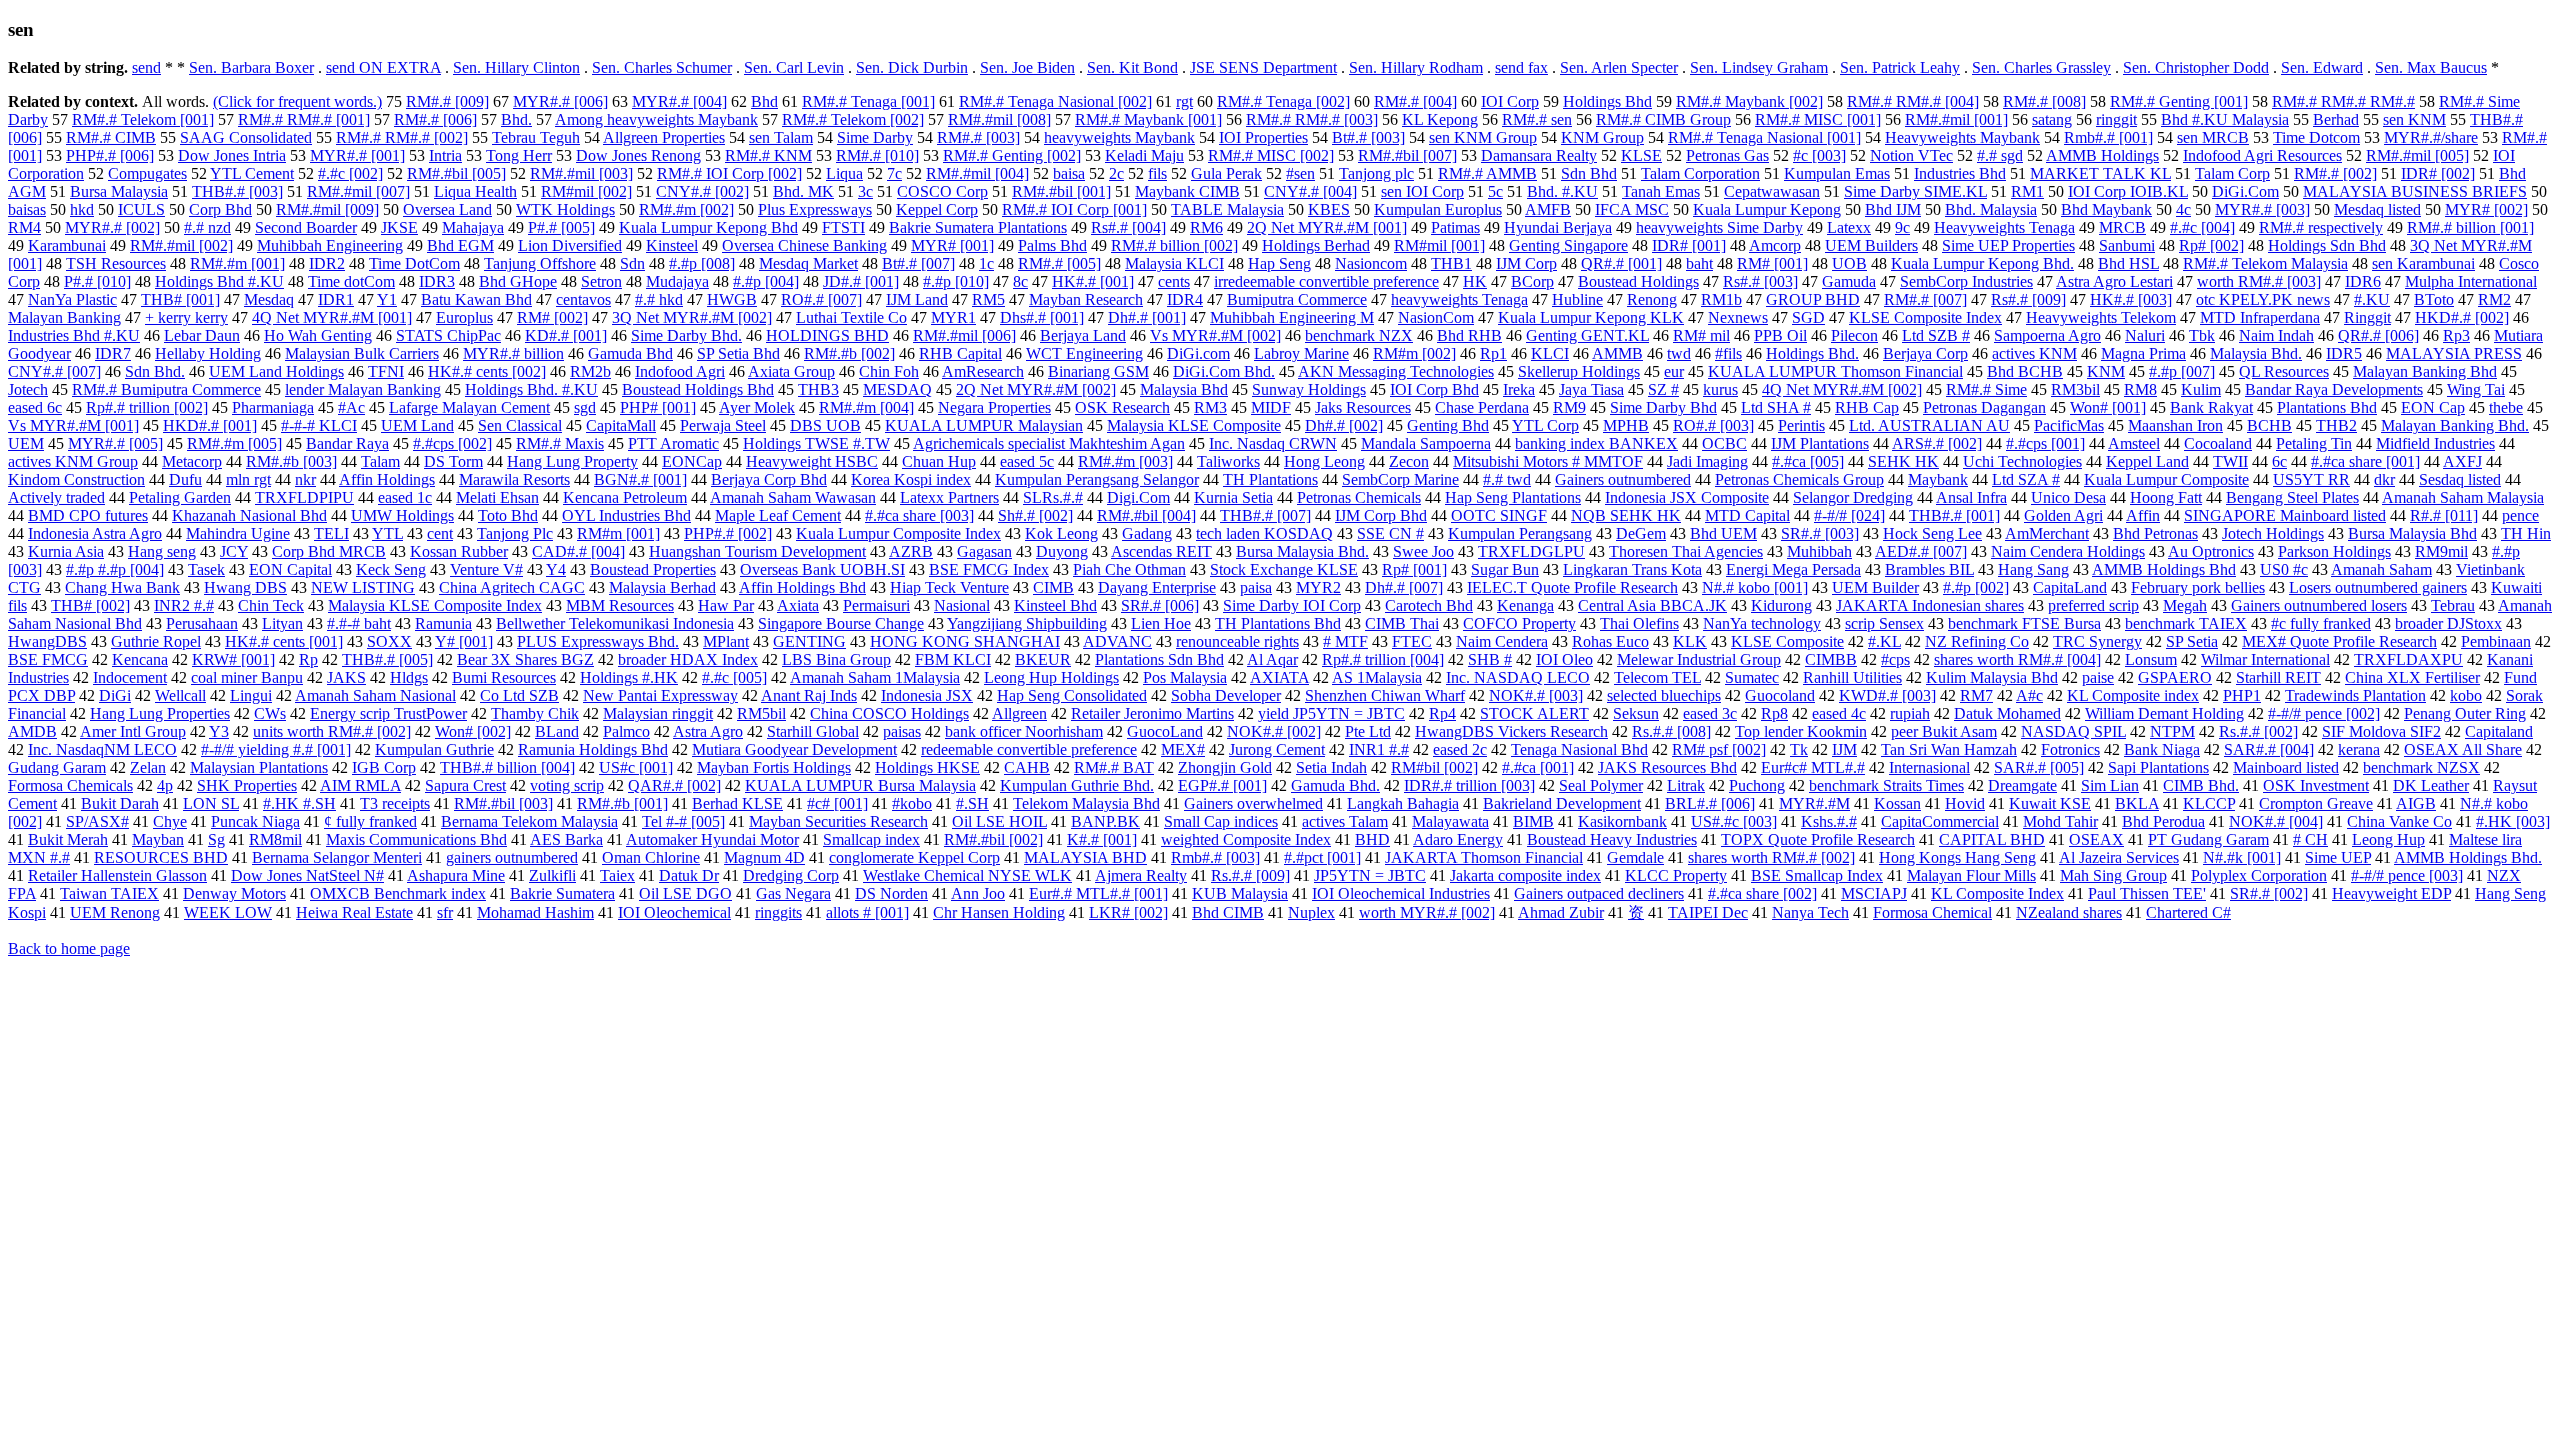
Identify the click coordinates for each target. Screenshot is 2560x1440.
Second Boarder (306, 227)
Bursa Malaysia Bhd (2412, 533)
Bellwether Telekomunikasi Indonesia (615, 623)
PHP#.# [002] (728, 533)
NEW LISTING (363, 587)
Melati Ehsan (497, 497)
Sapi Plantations (2158, 767)
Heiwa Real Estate (354, 912)
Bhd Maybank (2106, 209)
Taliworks (1228, 461)
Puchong (1757, 785)
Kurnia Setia (1233, 497)
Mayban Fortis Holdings (774, 767)
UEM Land (417, 425)
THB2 (2336, 425)
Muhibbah (1819, 551)
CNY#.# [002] (702, 191)
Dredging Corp (791, 875)
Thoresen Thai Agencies (1686, 551)
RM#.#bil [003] (503, 803)
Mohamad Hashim (535, 912)
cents (1174, 281)
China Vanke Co (2399, 821)
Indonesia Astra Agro (95, 533)
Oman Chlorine (651, 857)
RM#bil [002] (1434, 767)
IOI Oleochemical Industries (1401, 893)
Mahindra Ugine (238, 533)
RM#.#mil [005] (2417, 155)
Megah (2185, 605)
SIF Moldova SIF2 (2381, 731)
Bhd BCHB (2025, 371)
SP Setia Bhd (738, 353)
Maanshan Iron (2175, 425)
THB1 (1451, 263)
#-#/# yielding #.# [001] (276, 749)
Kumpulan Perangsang (1520, 533)
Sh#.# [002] (1035, 515)
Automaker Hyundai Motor (712, 839)
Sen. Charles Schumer (662, 67)
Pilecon (1854, 335)
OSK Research (1122, 407)
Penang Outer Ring (2465, 713)
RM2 (2494, 299)
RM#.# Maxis (560, 443)
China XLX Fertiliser (2412, 677)
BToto (2434, 299)
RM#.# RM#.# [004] (1913, 101)
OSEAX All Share (2463, 749)
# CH (2310, 839)
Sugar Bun (1505, 569)
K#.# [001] (1102, 839)
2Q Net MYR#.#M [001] (1327, 227)
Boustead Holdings (1638, 281)
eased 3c (1710, 713)
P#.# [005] (561, 227)
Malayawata (1450, 821)
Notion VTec (1911, 155)
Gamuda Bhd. (1335, 785)
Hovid (1965, 803)
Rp (308, 659)
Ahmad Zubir (1561, 912)
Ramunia (443, 623)
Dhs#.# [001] (1042, 317)
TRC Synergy (2097, 641)
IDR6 (2363, 281)
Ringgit (2367, 317)
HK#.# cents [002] (487, 371)
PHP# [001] (658, 407)
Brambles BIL (1929, 569)
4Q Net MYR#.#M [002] (1842, 389)
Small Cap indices (1221, 821)
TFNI (386, 371)
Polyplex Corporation (2259, 875)
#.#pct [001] (1322, 857)
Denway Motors (234, 893)
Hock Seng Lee (1932, 533)
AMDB (32, 731)
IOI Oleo (1564, 659)
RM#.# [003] (978, 137)
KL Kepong (1440, 119)
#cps (1895, 659)
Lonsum (2151, 659)
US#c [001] (636, 767)
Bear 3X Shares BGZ (525, 659)
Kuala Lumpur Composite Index (898, 533)
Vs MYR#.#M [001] (73, 425)
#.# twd (1507, 479)
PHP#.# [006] (110, 155)
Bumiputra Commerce (1297, 299)
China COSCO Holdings (889, 713)
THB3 (818, 389)
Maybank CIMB (1187, 191)
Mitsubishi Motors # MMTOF (1548, 461)
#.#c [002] (350, 173)
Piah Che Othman (1129, 569)
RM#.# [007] (1925, 299)
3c (865, 191)
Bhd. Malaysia (1991, 209)
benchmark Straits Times (1886, 785)
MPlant (726, 641)
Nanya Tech (1810, 912)
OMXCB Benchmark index (398, 893)
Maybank (1938, 479)
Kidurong (1781, 605)
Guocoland (1780, 695)
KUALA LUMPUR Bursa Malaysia (860, 785)
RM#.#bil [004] (1146, 515)
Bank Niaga (2162, 749)
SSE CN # (1390, 533)
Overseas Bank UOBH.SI (822, 569)
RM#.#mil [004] (977, 173)
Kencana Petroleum (625, 497)
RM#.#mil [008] (999, 119)
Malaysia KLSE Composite (1194, 425)
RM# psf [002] (1719, 749)
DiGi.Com (2245, 191)
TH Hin (2526, 533)
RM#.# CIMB (111, 137)
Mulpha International (2471, 281)
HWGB (732, 299)
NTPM (2172, 731)
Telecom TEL (1657, 677)
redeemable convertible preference (1029, 749)
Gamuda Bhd (630, 353)
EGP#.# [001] (1222, 785)
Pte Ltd (1368, 731)
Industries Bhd (1960, 173)
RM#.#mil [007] (358, 191)
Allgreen (1019, 713)
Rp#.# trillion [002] (147, 407)
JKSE (399, 227)
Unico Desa (2068, 497)
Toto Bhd (508, 515)
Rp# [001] (1414, 569)
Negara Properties (994, 407)
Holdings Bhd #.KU (219, 281)
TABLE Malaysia (1227, 209)
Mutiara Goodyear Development (794, 749)
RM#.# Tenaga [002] (1283, 101)
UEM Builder (1875, 587)
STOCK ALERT (1534, 713)
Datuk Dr (689, 875)
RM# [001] (1772, 263)
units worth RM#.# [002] (332, 731)
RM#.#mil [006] (964, 335)
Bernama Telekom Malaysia (529, 821)
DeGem (1641, 533)
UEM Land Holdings (276, 371)
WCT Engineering (1084, 353)
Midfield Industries (2435, 443)
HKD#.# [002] (2462, 317)
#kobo (912, 803)
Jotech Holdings (2273, 533)
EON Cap (2433, 407)
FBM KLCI (953, 659)
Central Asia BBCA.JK (1652, 605)
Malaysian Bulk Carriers (362, 353)
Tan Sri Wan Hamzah (1949, 749)
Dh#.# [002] (1344, 425)
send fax (1521, 67)
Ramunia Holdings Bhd (593, 749)
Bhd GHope (518, 281)
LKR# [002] (1128, 912)
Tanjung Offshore (540, 263)
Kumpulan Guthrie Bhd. (1077, 785)
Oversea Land (447, 209)
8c (1020, 281)
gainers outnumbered (512, 857)
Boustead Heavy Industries (1612, 839)
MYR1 (953, 317)
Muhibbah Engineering (330, 245)
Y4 (556, 569)
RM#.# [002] (2335, 173)
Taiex (617, 875)
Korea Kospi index (911, 479)
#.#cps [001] (2045, 443)
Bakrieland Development (1562, 803)
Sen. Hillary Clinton (516, 67)
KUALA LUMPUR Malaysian (984, 425)
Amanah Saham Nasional (375, 695)
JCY (234, 551)
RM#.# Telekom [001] (143, 119)
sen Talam (781, 137)
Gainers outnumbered (1623, 479)
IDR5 (2344, 353)
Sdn (632, 263)
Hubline (1577, 299)
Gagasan (984, 551)
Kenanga (1525, 605)
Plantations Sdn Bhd (1159, 659)
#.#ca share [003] (919, 515)
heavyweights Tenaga (1459, 299)
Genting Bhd (1448, 425)
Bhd (764, 101)
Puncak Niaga (255, 821)
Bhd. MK (803, 191)
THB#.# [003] (237, 191)
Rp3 (2456, 335)
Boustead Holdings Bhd (698, 389)
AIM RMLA (360, 785)
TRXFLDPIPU (304, 497)
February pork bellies (2198, 587)
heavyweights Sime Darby (1719, 227)
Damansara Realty (1539, 155)
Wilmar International (2265, 659)
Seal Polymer (1601, 785)
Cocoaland (2218, 443)
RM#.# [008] (2044, 101)
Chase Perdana (1482, 407)
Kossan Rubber (459, 551)
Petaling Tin (2314, 443)
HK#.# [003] (2131, 299)
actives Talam (1345, 821)
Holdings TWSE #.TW (816, 443)
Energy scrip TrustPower (388, 713)
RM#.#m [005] (234, 443)
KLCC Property (1676, 875)
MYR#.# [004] (679, 101)
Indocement (130, 677)
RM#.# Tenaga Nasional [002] (1055, 101)
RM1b (1721, 299)
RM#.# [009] (447, 101)
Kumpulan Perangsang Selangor (1097, 479)
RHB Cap (1867, 407)
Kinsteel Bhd (1055, 605)
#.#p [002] (1976, 587)
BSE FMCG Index (989, 569)
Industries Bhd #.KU (74, 335)
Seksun (1636, 713)
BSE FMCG (48, 659)
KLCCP (2209, 803)
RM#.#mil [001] (1956, 119)
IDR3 (437, 281)
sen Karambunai (2423, 263)
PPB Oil (1780, 335)
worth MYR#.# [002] (1427, 912)
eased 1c (405, 497)
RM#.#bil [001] (1061, 191)
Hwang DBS (245, 587)
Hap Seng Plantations (1513, 497)
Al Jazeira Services (2119, 857)
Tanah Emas (1661, 191)
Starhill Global (813, 731)
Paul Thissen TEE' (2147, 893)
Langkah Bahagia (1403, 803)
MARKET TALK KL (2100, 173)
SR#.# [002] (2269, 893)
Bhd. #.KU (1562, 191)
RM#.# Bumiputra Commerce (166, 389)
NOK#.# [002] (1274, 731)
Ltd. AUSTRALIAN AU (1929, 425)
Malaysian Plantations (259, 767)
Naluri (2145, 335)
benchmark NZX (1359, 335)
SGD (1808, 317)
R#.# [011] (2444, 515)
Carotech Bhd (1429, 605)
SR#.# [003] (1820, 533)
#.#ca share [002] (1762, 893)
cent (440, 533)
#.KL (1884, 641)
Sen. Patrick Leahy (1900, 67)
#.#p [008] (702, 263)
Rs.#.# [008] (1671, 731)
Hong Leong (1324, 461)
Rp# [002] (2211, 245)
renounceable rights (1237, 641)
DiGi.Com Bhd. (1224, 371)
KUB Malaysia (1240, 893)
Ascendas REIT (1161, 551)
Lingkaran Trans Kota (1632, 569)
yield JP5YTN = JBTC (1331, 713)
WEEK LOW (228, 912)
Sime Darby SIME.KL (1915, 191)
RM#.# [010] (877, 155)
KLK (1690, 641)
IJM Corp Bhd (1381, 515)
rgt (1184, 101)
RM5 (988, 299)
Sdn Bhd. (155, 371)
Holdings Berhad (1316, 245)
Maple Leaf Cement (778, 515)
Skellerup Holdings (1579, 371)
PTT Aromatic (673, 443)
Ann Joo (978, 893)
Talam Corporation (1700, 173)
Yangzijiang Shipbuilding (1027, 623)
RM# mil (1701, 335)
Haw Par (726, 605)
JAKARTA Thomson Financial (1484, 857)
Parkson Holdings (2334, 551)
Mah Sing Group (2113, 875)
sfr (445, 912)
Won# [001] (2108, 407)
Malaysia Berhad (662, 587)
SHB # (1490, 659)
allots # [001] (867, 912)
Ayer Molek (757, 407)
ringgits (778, 912)
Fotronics (2070, 749)
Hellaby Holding (208, 353)
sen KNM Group (1483, 137)
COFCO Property (1519, 623)
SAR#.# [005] (2039, 767)
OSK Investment (2316, 785)
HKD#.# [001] (210, 425)
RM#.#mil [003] (581, 173)
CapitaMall (621, 425)
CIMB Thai (1402, 623)
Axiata (798, 605)
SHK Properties (247, 785)
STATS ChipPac (448, 335)
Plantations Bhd (2327, 407)
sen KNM (2414, 119)
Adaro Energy (1458, 839)
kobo (2466, 695)
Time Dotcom (2316, 137)
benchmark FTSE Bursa (2024, 623)
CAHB (1027, 767)
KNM (2106, 371)
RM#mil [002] (586, 191)
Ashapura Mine (456, 875)
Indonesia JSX (927, 695)
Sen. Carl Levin (794, 67)
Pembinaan (2496, 641)
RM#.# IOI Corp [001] (1074, 209)
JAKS (346, 677)
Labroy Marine (1301, 353)
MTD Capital (1747, 515)
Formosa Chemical (1932, 912)
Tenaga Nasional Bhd (1579, 749)
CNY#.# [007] (54, 371)
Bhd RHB (1469, 335)
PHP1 (2242, 695)
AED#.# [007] (1921, 551)
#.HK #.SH (299, 803)
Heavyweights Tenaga (2004, 227)
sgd (585, 407)
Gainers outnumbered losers (2319, 605)
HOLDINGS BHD (827, 335)
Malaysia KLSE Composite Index (435, 605)
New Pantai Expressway (660, 695)
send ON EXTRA (383, 67)
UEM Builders (1871, 245)
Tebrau (2453, 605)
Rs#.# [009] (2028, 299)
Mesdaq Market (808, 263)
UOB (1849, 263)
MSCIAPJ (1874, 893)
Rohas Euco (1610, 641)
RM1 (2027, 191)
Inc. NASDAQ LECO (1518, 677)
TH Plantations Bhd (1278, 623)
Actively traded (56, 497)
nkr (305, 479)
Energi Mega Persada (1793, 569)
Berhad (2336, 119)
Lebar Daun (202, 335)
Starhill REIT (2278, 677)
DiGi (115, 695)
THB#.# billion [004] (507, 767)
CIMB (1053, 587)
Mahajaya (473, 227)
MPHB (1626, 425)
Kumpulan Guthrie (434, 749)
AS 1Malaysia (1377, 677)
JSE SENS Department (1263, 67)
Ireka (1519, 389)
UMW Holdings (402, 515)
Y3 (219, 731)
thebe (2506, 407)
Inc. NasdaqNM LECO (102, 749)
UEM (26, 443)
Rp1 (1493, 353)
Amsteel (2134, 443)
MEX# (1183, 749)
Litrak (1686, 785)
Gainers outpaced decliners (1599, 893)
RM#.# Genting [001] (2179, 101)
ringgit (2116, 119)
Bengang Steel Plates (2292, 497)
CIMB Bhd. (2201, 785)
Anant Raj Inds (809, 695)
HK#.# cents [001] (284, 641)
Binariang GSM (1098, 371)
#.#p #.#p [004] (115, 569)
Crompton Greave (2316, 803)
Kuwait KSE (2050, 803)
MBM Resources (620, 605)
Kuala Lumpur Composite (2166, 479)
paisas (902, 731)
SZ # (1663, 389)
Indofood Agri (680, 371)
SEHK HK (1903, 461)
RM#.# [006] (435, 119)
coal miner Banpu (247, 677)
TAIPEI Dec (1708, 912)
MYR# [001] (952, 245)
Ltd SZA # (2026, 479)
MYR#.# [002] (112, 227)
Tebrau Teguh (536, 137)
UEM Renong (115, 912)
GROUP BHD (1813, 299)
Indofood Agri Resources (2262, 155)
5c (1495, 191)
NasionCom (1436, 317)
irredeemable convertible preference (1326, 281)
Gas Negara (793, 893)
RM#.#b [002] (849, 353)
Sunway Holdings (1309, 389)
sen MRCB (2213, 137)
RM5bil (761, 713)
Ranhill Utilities (1852, 677)
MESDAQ (897, 389)
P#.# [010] (97, 281)
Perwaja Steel (723, 425)
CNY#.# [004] (1310, 191)
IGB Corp (384, 767)
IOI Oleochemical (674, 912)
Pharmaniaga (273, 407)
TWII (2230, 461)
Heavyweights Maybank (1962, 137)
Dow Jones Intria (232, 155)
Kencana (140, 659)
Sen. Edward (2322, 67)
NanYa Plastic (72, 299)
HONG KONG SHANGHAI (965, 641)
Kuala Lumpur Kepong (1767, 209)
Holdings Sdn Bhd (2327, 245)
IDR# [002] (2438, 173)
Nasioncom (1371, 263)
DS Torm (453, 461)
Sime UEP (2338, 857)
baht (1699, 263)
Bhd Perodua (2163, 821)
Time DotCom (414, 263)
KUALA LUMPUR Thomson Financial (1835, 371)
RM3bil (2075, 389)
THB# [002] (90, 605)
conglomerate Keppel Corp (914, 857)
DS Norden (891, 893)
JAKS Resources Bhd (1667, 767)
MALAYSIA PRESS (2454, 353)
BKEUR (1043, 659)
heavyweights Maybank (1119, 137)
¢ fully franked (370, 821)
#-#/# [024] (1849, 515)
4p (165, 785)
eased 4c (1839, 713)
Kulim (2201, 389)
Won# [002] (473, 731)
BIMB (1533, 821)
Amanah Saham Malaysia (2463, 497)
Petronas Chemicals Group (1799, 479)
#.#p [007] (2182, 371)
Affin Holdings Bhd (802, 587)
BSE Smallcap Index (1817, 875)
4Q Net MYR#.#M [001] (332, 317)
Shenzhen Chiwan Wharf (1385, 695)
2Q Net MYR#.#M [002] (1036, 389)
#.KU (2372, 299)
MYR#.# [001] (357, 155)
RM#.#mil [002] (181, 245)
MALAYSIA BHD (1085, 857)
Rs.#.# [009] (1250, 875)
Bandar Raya (347, 443)
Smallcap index (871, 839)
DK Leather (2431, 785)
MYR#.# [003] (2262, 209)
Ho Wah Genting (318, 335)
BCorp (1532, 281)
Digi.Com (1138, 497)
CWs (270, 713)
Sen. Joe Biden (1027, 67)
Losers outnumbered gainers (2378, 587)
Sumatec (1752, 677)
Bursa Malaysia (119, 191)
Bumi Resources (504, 677)
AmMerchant (2047, 533)
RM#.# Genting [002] (1012, 155)
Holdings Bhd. (1812, 353)
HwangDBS (47, 641)
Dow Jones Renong (638, 155)
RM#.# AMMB (1487, 173)
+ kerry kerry (186, 317)
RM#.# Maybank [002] (1749, 101)
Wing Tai (2476, 389)
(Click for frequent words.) (297, 101)
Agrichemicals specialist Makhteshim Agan (1049, 443)
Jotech (28, 389)
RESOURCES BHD (161, 857)
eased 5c (1027, 461)
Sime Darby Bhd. (686, 335)
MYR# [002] (2486, 209)
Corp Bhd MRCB (329, 551)
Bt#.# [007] (918, 263)
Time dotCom (351, 281)
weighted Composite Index (1246, 839)
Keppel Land (2147, 461)
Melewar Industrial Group (1699, 659)
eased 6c (35, 407)
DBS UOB (825, 425)
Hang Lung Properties (160, 713)
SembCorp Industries (1966, 281)
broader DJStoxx (2448, 623)
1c (986, 263)
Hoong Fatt (2166, 497)
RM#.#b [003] (291, 461)
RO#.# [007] (821, 299)
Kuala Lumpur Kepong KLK (1591, 317)
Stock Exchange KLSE (1284, 569)
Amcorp (1775, 245)
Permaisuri (876, 605)
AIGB (2416, 803)
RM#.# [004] (1415, 101)
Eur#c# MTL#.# (1813, 767)
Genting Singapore (1568, 245)
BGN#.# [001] (640, 479)
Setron (601, 281)
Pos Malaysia (1185, 677)
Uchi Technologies (2022, 461)
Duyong (1062, 551)
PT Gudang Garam (2208, 839)
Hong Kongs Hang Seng (1957, 857)
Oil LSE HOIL (999, 821)
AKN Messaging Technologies (1396, 371)
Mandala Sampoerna (1426, 443)
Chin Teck (271, 605)
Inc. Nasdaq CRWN (1273, 443)
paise (2098, 677)
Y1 (387, 299)
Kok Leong (1061, 533)
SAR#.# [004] (2269, 749)
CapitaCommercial (1940, 821)
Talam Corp (2232, 173)
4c (2183, 209)
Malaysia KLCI (1174, 263)
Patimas (1455, 227)
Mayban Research (1086, 299)
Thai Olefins (1639, 623)
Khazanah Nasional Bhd (249, 515)
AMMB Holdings (2102, 155)
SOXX (389, 641)
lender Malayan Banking (363, 389)
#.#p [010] (956, 281)
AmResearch (983, 371)
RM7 (1976, 695)
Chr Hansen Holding (999, 912)
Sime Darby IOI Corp (1292, 605)
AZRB (911, 551)
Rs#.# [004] (1128, 227)
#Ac (351, 407)
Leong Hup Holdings (1051, 677)
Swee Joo (1423, 551)
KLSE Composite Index (1925, 317)
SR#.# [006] (1160, 605)
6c (2279, 461)
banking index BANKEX (1596, 443)
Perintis (1801, 425)
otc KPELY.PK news (2263, 299)
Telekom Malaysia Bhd (1086, 803)
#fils (1728, 353)
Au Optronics (2211, 551)
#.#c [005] (734, 677)
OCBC (1724, 443)
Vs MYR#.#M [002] (1215, 335)
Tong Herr (519, 155)
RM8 (2140, 389)
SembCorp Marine (1400, 479)
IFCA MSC (1632, 209)
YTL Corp (1545, 425)
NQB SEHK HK (1626, 515)
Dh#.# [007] (1404, 587)
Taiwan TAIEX (109, 893)
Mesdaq (269, 299)
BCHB (2269, 425)
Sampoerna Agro (2047, 335)
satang (2052, 119)
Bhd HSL (2128, 263)
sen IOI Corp (1422, 191)
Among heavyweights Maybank (656, 119)
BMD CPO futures (88, 515)
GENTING (809, 641)
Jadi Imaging (1707, 461)
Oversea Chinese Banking (804, 245)
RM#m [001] (618, 533)
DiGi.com (1198, 353)
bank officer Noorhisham (1024, 731)
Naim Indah (2276, 335)
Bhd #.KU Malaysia (2225, 119)
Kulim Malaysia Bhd (1992, 677)
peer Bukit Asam (1944, 731)
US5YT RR (2311, 479)
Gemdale (1635, 857)
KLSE (1641, 155)
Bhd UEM (1723, 533)
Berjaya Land (1083, 335)
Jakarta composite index (1525, 875)
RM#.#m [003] (1125, 461)
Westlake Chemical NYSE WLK (967, 875)
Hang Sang (2033, 569)
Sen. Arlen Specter (1619, 67)
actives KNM (2034, 353)
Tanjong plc (1376, 173)
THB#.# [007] (1265, 515)
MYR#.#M (1814, 803)
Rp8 (1774, 713)
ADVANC (1117, 641)
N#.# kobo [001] (1755, 587)
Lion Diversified (570, 245)
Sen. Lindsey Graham (1759, 67)
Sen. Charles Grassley (2041, 67)
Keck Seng (391, 569)
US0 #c (2284, 569)
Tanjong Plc (515, 533)
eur (1674, 371)
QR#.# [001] (1621, 263)
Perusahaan (202, 623)
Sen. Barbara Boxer (251, 67)
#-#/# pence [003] (2407, 875)
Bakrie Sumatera (562, 893)
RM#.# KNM (768, 155)
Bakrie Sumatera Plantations (978, 227)
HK (1475, 281)
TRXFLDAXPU (2408, 659)
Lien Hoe (1161, 623)
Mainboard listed (2286, 767)
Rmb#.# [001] (2108, 137)
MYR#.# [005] (115, 443)
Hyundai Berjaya (1558, 227)
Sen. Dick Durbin (912, 67)
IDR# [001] (1689, 245)
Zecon (1409, 461)
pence (2520, 515)
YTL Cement (252, 173)
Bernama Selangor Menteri (337, 857)
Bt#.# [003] (1368, 137)
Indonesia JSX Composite (1687, 497)
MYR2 (1318, 587)
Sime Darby (875, 137)
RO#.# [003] (1713, 425)
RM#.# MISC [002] (1271, 155)
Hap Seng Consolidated (1072, 695)
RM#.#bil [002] (993, 839)
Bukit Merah (68, 839)
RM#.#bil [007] (1407, 155)
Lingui (251, 695)
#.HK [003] (2513, 821)
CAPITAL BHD (1992, 839)
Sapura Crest (465, 785)
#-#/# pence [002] (2324, 713)
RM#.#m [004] (866, 407)
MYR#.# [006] (560, 101)
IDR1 (336, 299)
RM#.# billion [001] (2470, 227)
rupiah (1910, 713)
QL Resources (2284, 371)
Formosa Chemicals (70, 785)
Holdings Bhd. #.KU (531, 389)
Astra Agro (708, 731)
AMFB (1548, 209)
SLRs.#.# (1053, 497)
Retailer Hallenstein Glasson (117, 875)
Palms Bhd (1052, 245)
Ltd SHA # (1776, 407)
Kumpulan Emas (1837, 173)
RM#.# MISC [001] (1818, 119)
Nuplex (1311, 912)
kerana (2359, 749)
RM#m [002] (1414, 353)
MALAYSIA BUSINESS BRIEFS (2415, 191)
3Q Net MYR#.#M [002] (692, 317)
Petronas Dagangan (1984, 407)
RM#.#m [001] (237, 263)
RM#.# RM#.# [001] (304, 119)
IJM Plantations (1820, 443)
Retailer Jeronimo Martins (1152, 713)
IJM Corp (1526, 263)
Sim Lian (2110, 785)
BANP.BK (1105, 821)
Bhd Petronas (2155, 533)
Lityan (282, 623)
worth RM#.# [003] (2259, 281)
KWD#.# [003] (1887, 695)
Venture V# (486, 569)
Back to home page (69, 948)
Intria (445, 155)
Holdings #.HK (629, 677)
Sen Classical (520, 425)
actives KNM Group (73, 461)
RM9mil (2441, 551)
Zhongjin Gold (1225, 767)
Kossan (1897, 803)
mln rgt (248, 479)
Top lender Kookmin (1801, 731)
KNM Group (1602, 137)
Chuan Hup (939, 461)
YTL (387, 533)
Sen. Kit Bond (1132, 67)
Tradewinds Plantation (2355, 695)
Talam (380, 461)
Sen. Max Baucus (2431, 67)
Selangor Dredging (1853, 497)
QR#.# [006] (2378, 335)
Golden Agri (2063, 515)
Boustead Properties (653, 569)
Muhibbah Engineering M (1292, 317)
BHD (1372, 839)
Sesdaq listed (2460, 479)
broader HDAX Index (688, 659)
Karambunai (67, 245)
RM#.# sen (1537, 119)
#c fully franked (2321, 623)
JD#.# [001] (861, 281)
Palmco (626, 731)
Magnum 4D (764, 857)
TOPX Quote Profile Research (1818, 839)
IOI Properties (1263, 137)
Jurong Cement (1277, 749)
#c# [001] (837, 803)
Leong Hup (2388, 839)
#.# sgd (2000, 155)
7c (894, 173)
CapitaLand (2070, 587)
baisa (1069, 173)
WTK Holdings (565, 209)
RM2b (590, 371)
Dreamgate (2022, 785)
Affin (2143, 515)
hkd (82, 209)
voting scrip (567, 785)
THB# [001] (180, 299)
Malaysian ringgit (658, 713)
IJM (1844, 749)
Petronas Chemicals (1359, 497)
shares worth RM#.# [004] (2017, 659)
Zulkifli (552, 875)
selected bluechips (1664, 695)
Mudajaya (677, 281)
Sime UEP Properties (2008, 245)
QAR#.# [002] (674, 785)
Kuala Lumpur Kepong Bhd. (1982, 263)
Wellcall (180, 695)
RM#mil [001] (1439, 245)
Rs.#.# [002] (2258, 731)
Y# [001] (464, 641)
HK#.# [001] (1093, 281)
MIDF (1271, 407)
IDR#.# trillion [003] (1469, 785)
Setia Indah (1331, 767)
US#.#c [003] (1734, 821)
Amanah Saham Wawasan (793, 497)
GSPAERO (2175, 677)
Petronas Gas (1727, 155)
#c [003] (1819, 155)
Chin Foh (889, 371)
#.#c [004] (2202, 227)
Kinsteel (672, 245)
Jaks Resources (1363, 407)
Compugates (147, 173)
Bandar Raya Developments (2334, 389)
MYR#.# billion (513, 353)
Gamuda (1849, 281)
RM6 (1206, 227)
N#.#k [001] (2242, 857)
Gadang (1147, 533)
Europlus (464, 317)
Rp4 (1442, 713)
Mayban (158, 839)
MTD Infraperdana (2260, 317)
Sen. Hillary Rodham (1416, 67)
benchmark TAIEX (2186, 623)
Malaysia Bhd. (2256, 353)
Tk (1799, 749)
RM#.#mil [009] (327, 209)
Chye (170, 821)
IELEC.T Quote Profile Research (1572, 587)
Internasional (1929, 767)
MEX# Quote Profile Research (2339, 641)
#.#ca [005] (1808, 461)
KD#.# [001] (566, 335)
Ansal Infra (1971, 497)
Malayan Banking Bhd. (2455, 425)
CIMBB (1831, 659)
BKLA (2137, 803)
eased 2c (1460, 749)
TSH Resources (116, 263)
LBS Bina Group (836, 659)
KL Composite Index (1997, 893)
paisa (1256, 587)
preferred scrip (2093, 605)
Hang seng (162, 551)
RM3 (1210, 407)
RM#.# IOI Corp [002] (729, 173)
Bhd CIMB (1228, 912)
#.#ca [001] (1538, 767)
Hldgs (409, 677)
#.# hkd (659, 299)
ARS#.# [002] (1937, 443)
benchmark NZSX (2421, 767)
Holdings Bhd (1607, 101)
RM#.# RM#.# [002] (402, 137)
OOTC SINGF (1499, 515)
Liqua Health (475, 191)
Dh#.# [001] (1147, 317)
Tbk (2202, 335)
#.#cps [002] (452, 443)
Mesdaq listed (2377, 209)
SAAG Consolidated (246, 137)
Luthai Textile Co (851, 317)
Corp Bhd (220, 209)
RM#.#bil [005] (456, 173)
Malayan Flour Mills (1971, 875)
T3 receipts (395, 803)
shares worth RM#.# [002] (1771, 857)
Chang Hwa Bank (122, 587)
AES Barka (566, 839)
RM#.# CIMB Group (1663, 119)
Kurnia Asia (66, 551)
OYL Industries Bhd (626, 515)
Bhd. (516, 119)
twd (1679, 353)
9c (1902, 227)
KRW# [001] (233, 659)
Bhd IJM (1893, 209)
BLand (557, 731)
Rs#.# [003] (1760, 281)
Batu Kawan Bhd (476, 299)
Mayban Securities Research (838, 821)
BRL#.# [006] (1710, 803)
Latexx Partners (949, 497)
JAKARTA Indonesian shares (1930, 605)
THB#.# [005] (387, 659)
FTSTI (843, 227)
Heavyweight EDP (2391, 893)
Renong (1652, 299)
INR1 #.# (1379, 749)
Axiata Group (791, 371)
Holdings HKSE (927, 767)
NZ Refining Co (1977, 641)
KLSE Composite (1787, 641)
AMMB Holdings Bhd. (2468, 857)
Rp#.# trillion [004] (1383, 659)
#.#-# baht (359, 623)
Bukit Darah (120, 803)
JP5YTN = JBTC (1370, 875)
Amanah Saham (2381, 569)
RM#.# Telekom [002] (853, 119)
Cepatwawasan (1772, 191)
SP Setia (2192, 641)
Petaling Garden (180, 497)
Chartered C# (2188, 912)
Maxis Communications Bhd (416, 839)
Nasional (962, 605)
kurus (1720, 389)
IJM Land (917, 299)
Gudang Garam (57, 767)
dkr (2384, 479)
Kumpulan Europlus (1438, 209)
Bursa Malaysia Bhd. (1302, 551)
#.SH (972, 803)
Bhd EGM (460, 245)
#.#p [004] (766, 281)
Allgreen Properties (664, 137)
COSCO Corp (942, 191)
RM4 (24, 227)
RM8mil (275, 839)
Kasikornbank (1622, 821)
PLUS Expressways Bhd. (598, 641)
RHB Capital (960, 353)
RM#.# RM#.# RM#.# (2343, 101)
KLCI (1550, 353)
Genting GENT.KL (1587, 335)
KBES (1329, 209)
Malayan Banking (64, 317)
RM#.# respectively (2321, 227)
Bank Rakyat (2211, 407)
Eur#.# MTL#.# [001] (1098, 893)
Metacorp (192, 461)
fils (1157, 173)
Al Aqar (1272, 659)
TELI (331, 533)
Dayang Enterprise (1157, 587)
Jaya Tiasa (1591, 389)
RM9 (1569, 407)
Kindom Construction (76, 479)
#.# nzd (207, 227)
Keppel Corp (937, 209)
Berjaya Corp (1925, 353)
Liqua (844, 173)
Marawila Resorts (514, 479)
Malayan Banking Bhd (2425, 371)
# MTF (1345, 641)
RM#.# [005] (1059, 263)
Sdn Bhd (1589, 173)
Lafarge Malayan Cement (469, 407)
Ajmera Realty (1141, 875)
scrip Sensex (1884, 623)
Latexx (1849, 227)
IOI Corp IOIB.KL (2128, 191)
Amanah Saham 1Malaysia (875, 677)
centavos (583, 299)
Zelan (148, 767)
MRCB (2122, 227)
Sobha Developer (1226, 695)
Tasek (206, 569)
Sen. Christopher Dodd (2196, 67)
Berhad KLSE (737, 803)
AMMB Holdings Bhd (2164, 569)
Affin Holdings (387, 479)
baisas (27, 209)
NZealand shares (2069, 912)
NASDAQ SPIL (2073, 731)
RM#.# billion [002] (1174, 245)
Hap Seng (1279, 263)
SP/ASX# (97, 821)
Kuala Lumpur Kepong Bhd (708, 227)
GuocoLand (1165, 731)
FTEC (1412, 641)
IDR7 (113, 353)
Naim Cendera (1502, 641)
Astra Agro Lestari (2114, 281)
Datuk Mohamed (2007, 713)
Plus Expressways (815, 209)
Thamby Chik (535, 713)
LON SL (211, 803)
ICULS (141, 209)
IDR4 (1185, 299)
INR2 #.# (184, 605)
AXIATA (1279, 677)
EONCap (692, 461)
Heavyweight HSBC (812, 461)
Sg (216, 839)
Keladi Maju (1144, 155)
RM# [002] (552, 317)
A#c (2029, 695)
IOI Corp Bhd (1434, 389)
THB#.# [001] (1954, 515)
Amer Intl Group (133, 731)
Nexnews (1738, 317)
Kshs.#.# (1829, 821)
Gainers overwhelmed (1253, 803)
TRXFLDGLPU (1531, 551)
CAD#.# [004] (578, 551)
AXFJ (2462, 461)
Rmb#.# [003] (1215, 857)
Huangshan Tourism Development (757, 551)
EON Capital (290, 569)
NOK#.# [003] (1536, 695)
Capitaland (2499, 731)
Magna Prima (2143, 353)
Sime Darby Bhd (1663, 407)
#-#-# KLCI (319, 425)
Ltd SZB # (1936, 335)
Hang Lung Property (572, 461)
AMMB (1617, 353)
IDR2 (327, 263)
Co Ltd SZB (519, 695)
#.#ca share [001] (2365, 461)
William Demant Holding (2164, 713)
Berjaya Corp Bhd (769, 479)
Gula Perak (1226, 173)
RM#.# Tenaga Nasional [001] (1764, 137)
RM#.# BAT (1114, 767)
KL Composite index (2133, 695)
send (146, 67)
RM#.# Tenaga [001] (868, 101)
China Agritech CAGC (512, 587)
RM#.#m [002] (686, 209)
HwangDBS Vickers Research (1511, 731)
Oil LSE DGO (685, 893)
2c (1116, 173)
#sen (1300, 173)
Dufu (185, 479)
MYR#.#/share (2431, 137)
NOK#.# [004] (2276, 821)
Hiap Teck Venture (949, 587)
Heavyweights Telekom (2101, 317)
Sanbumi (2127, 245)
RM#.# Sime (1986, 389)
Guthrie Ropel (156, 641)
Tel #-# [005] (683, 821)
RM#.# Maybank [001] (1148, 119)
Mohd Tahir (2060, 821)
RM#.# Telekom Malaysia (2265, 263)
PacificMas (2069, 425)
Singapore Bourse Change (841, 623)
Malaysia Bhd (1184, 389)
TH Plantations (1270, 479)
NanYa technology (1762, 623)
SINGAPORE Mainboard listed (2285, 515)
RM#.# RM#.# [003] (1312, 119)
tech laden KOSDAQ (1264, 533)
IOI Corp (1510, 101)
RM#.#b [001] (622, 803)
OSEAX (2096, 839)
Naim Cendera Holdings (2068, 551)
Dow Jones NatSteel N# (307, 875)
